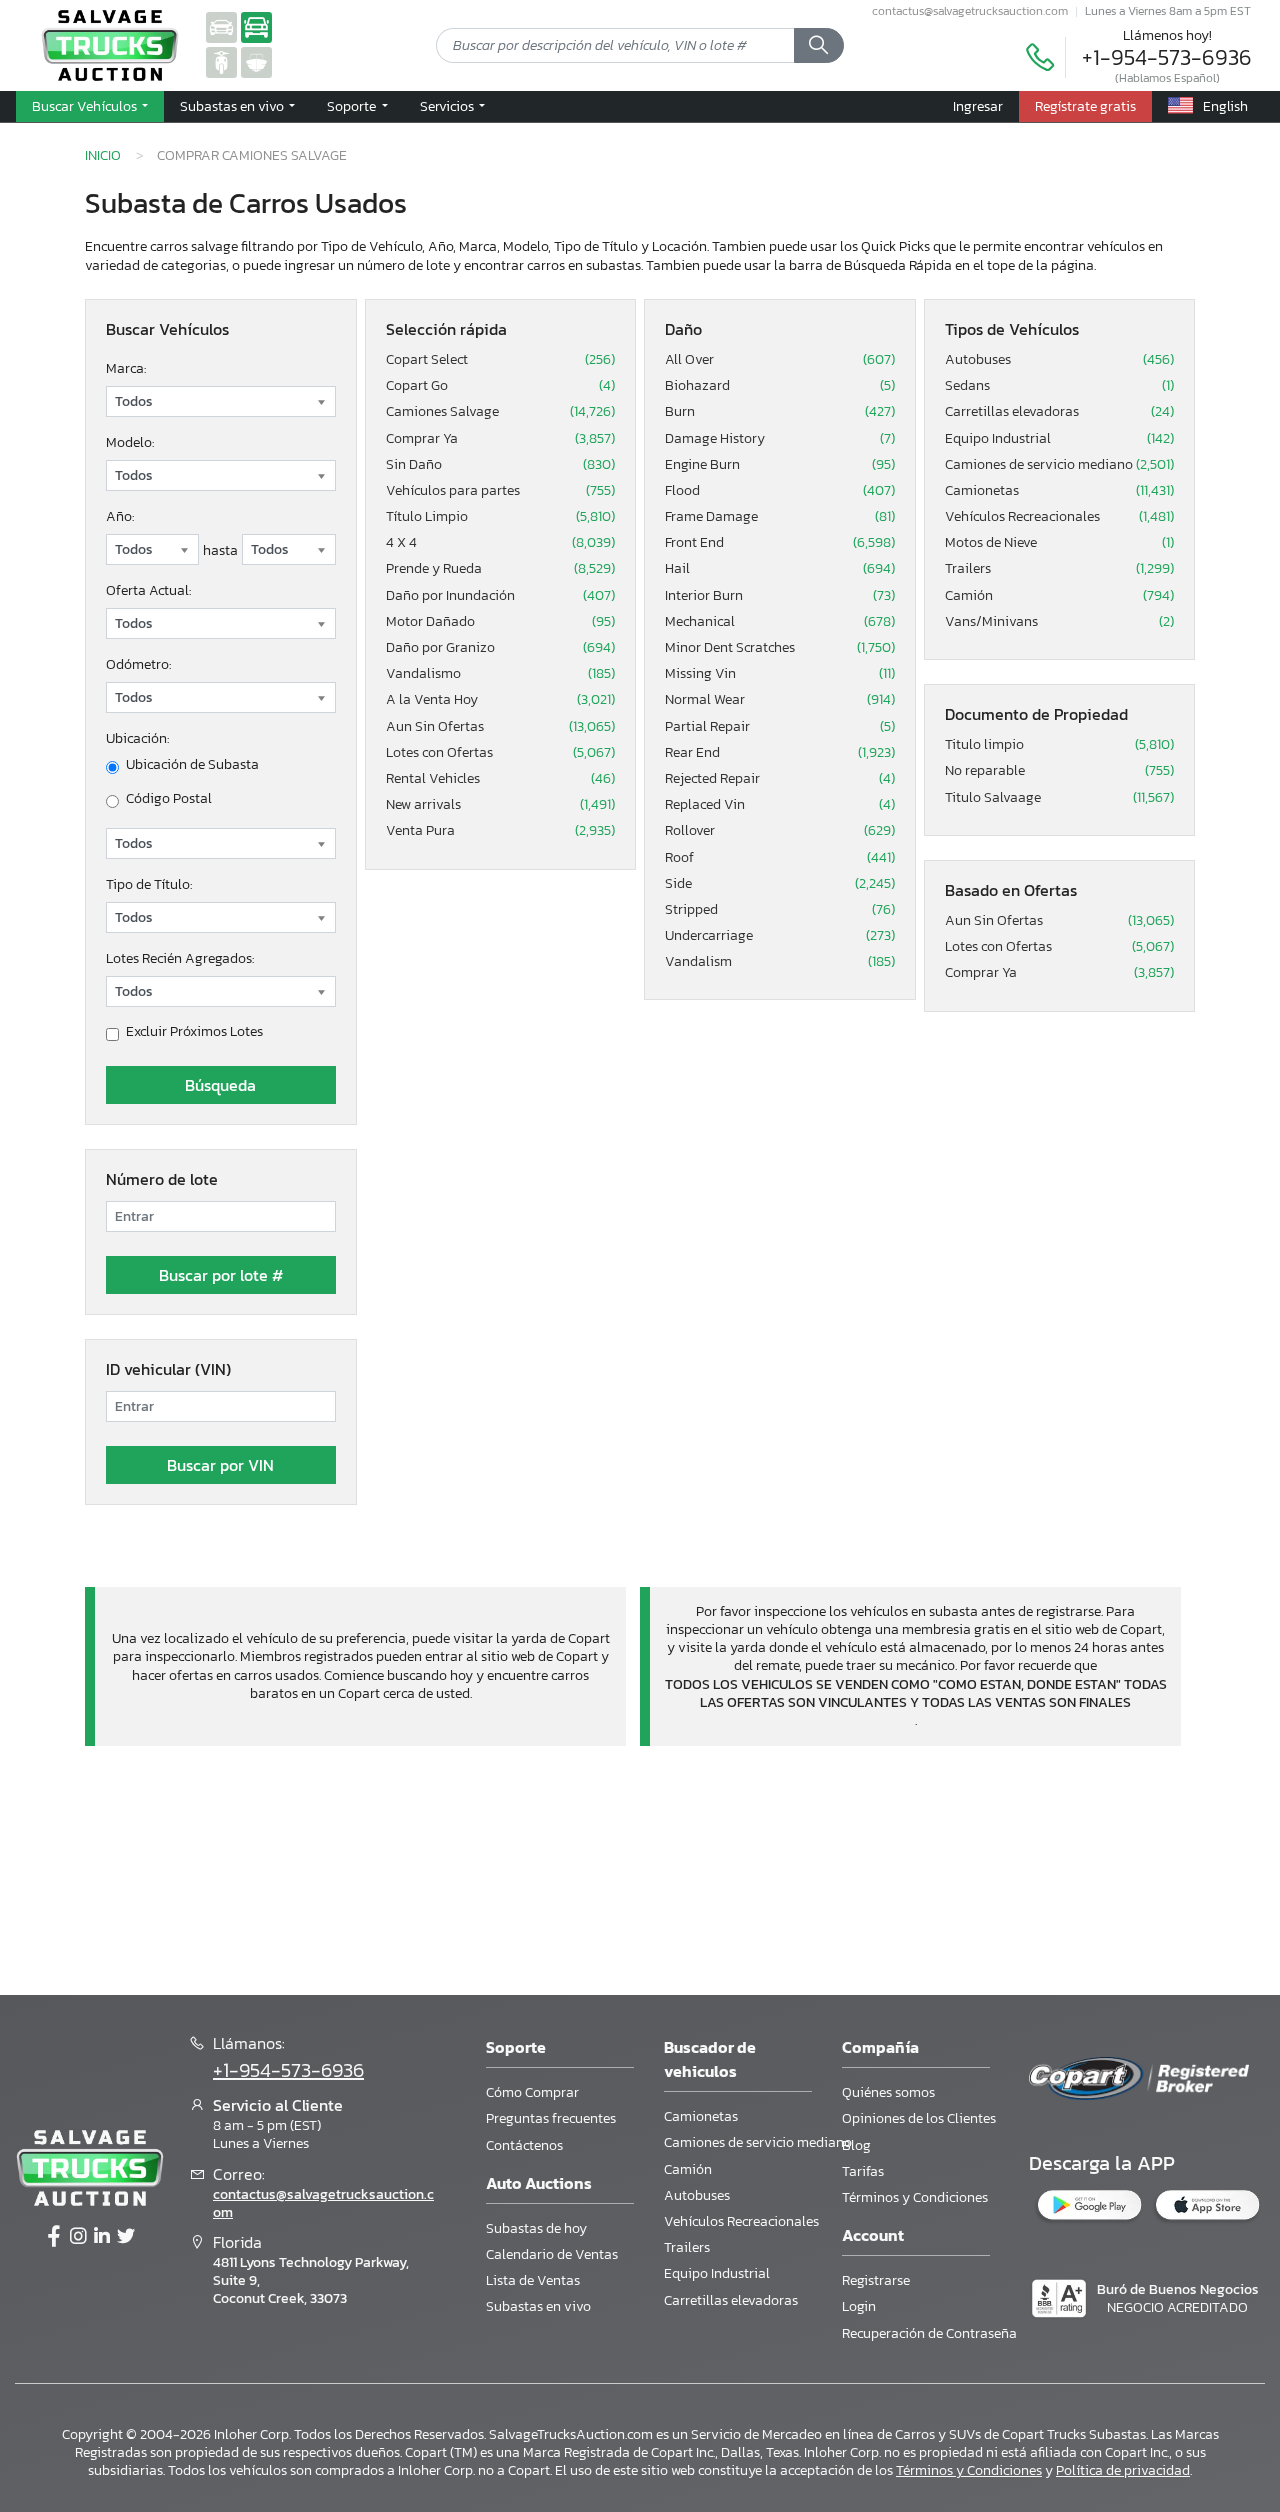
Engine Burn (780, 465)
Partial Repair (780, 727)
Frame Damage (780, 517)
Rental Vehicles (501, 779)
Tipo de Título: (149, 884)
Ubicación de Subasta (192, 765)
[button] (237, 107)
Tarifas (863, 2171)
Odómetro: (138, 664)
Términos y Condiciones (915, 2197)
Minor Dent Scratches (780, 648)
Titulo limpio (1060, 745)
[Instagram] (78, 2237)
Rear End (780, 753)
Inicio (103, 155)
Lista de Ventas (533, 2280)
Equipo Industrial (1060, 439)
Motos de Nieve (1060, 543)
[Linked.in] (102, 2237)
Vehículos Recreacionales (1060, 517)
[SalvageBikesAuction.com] (221, 61)
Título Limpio (501, 517)
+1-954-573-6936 (1167, 57)
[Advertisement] (640, 1867)
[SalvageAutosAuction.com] (221, 26)
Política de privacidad (1123, 2470)
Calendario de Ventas (552, 2254)
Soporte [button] (353, 106)
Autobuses (1060, 360)
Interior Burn (780, 596)
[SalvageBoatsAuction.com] (256, 61)
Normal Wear (780, 700)
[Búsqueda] (819, 46)
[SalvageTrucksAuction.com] (256, 26)
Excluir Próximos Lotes (194, 1032)
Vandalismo (501, 674)
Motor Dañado (501, 622)
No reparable (1060, 771)
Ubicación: (137, 738)
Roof (780, 858)
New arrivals (501, 805)
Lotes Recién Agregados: (180, 958)
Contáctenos (524, 2145)
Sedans (1060, 386)
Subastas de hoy (536, 2228)
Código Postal (169, 799)
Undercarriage (780, 936)
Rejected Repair (780, 779)
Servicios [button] (448, 106)
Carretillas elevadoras (1060, 412)
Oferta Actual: (148, 590)
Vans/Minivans (1060, 622)
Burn (780, 412)
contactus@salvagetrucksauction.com (970, 11)
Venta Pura (501, 831)
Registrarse (876, 2280)
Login (859, 2306)
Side (780, 884)
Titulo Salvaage (1060, 798)
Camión (1060, 596)
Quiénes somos (888, 2092)
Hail (780, 569)
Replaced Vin (780, 805)
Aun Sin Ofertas (501, 727)
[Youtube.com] (126, 2237)
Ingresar (978, 106)
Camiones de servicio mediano (1060, 465)
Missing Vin (780, 674)
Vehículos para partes (501, 491)
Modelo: (130, 442)
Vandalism (780, 962)
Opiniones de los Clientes (919, 2118)
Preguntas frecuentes (551, 2118)
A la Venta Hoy (501, 700)
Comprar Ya (501, 439)
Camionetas (1060, 491)
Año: (120, 516)
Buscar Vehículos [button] (86, 106)
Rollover (780, 831)
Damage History (780, 439)
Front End (780, 543)
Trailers (1060, 569)
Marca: (126, 368)
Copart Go (501, 386)
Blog (856, 2145)
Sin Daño (501, 465)
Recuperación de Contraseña (929, 2333)
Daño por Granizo (501, 648)
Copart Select (501, 360)
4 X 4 (501, 543)
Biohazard (780, 386)
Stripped (780, 910)
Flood (780, 491)
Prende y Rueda (501, 569)
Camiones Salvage (501, 412)
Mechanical (780, 622)
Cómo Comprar (532, 2092)
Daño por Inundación (501, 596)
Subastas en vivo (538, 2306)
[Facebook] (54, 2237)
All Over (780, 360)
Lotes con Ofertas (501, 753)
